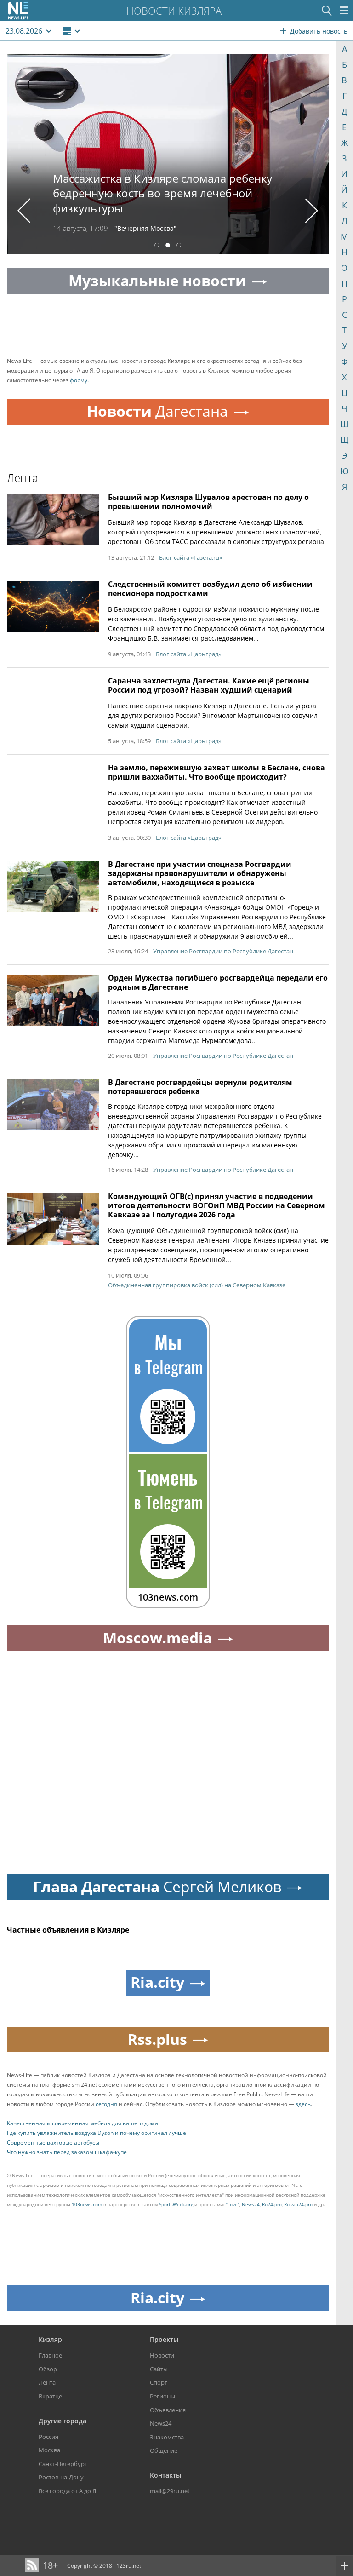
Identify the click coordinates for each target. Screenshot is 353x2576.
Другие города (63, 2421)
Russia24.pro (298, 2204)
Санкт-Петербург (63, 2464)
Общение (164, 2450)
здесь (303, 2104)
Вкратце (50, 2396)
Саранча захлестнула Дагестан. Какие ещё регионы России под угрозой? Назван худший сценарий (209, 685)
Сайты (159, 2369)
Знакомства (167, 2437)
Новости (162, 2355)
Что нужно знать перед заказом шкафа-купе (67, 2152)
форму (79, 380)
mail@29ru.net (170, 2491)
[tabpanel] (168, 154)
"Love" (233, 2204)
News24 (251, 2204)
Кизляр (50, 2339)
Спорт (159, 2382)
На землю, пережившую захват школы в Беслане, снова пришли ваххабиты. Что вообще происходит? (216, 772)
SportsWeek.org (176, 2204)
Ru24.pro (272, 2204)
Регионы (162, 2396)
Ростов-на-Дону (61, 2477)
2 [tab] (168, 246)
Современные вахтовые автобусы (53, 2143)
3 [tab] (179, 246)
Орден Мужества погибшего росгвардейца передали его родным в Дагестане (218, 982)
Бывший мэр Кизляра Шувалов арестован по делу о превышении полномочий (208, 502)
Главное (50, 2355)
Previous (24, 211)
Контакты (165, 2475)
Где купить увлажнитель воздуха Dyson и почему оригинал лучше (97, 2133)
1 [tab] (157, 246)
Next (312, 211)
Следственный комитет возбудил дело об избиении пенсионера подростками (210, 589)
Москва (49, 2450)
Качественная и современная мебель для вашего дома (83, 2123)
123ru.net (129, 2566)
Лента (47, 2382)
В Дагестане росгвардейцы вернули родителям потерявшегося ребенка (200, 1087)
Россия (48, 2437)
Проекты (164, 2339)
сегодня (106, 2104)
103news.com (87, 2204)
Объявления (168, 2410)
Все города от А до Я (67, 2491)
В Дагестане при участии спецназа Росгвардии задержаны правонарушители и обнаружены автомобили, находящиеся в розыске (200, 873)
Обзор (48, 2369)
